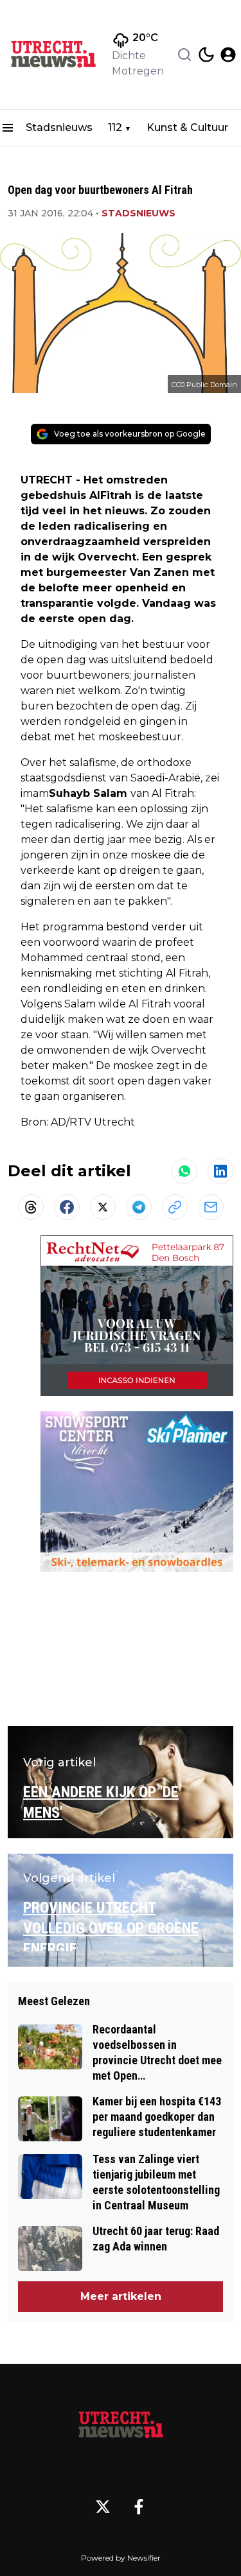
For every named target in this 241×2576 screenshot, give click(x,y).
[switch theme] (206, 55)
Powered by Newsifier (121, 2558)
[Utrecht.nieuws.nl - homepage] (53, 55)
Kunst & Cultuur (187, 127)
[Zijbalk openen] (8, 128)
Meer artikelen (121, 2296)
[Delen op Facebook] (67, 1207)
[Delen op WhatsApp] (184, 1171)
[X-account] (103, 2507)
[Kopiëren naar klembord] (175, 1207)
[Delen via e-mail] (211, 1207)
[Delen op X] (103, 1207)
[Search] (184, 55)
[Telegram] (139, 1207)
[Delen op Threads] (31, 1207)
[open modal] (228, 55)
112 (115, 127)
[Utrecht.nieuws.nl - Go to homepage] (121, 2425)
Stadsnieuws (59, 127)
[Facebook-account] (139, 2507)
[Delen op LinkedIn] (220, 1171)
